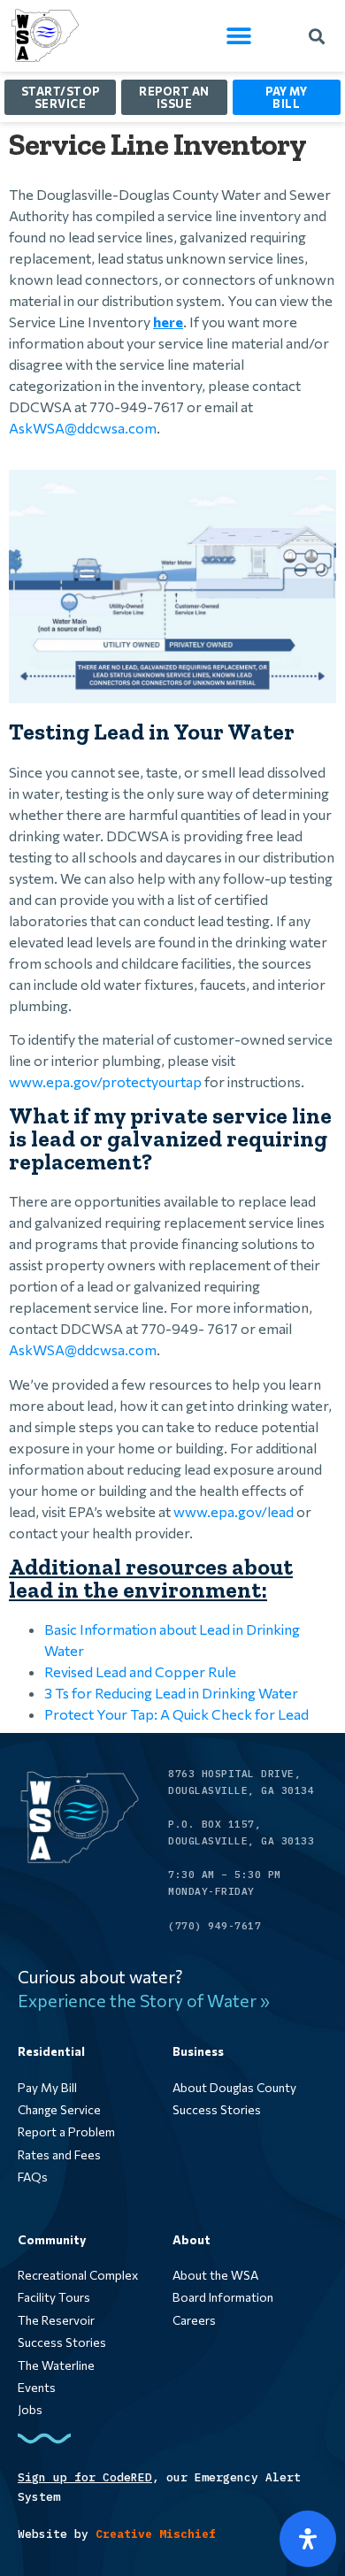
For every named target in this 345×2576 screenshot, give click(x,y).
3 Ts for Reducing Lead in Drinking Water (171, 1693)
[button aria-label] (95, 2088)
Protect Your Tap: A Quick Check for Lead (176, 1714)
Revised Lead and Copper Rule (140, 1671)
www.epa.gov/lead (234, 1511)
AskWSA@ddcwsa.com (83, 428)
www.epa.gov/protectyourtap (105, 1081)
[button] (238, 36)
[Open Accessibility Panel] (308, 2539)
